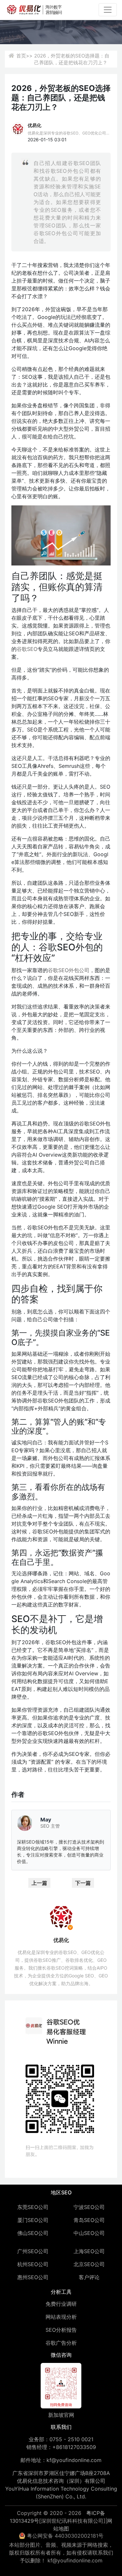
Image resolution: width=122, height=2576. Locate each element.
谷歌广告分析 (61, 2343)
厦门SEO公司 (33, 2220)
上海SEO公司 (89, 2251)
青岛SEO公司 (89, 2220)
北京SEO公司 (89, 2264)
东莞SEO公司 (33, 2207)
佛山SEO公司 (33, 2233)
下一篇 (83, 1883)
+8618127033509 (74, 2447)
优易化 (34, 125)
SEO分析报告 (61, 2330)
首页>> (24, 56)
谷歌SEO (27, 649)
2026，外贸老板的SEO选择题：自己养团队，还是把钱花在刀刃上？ (72, 59)
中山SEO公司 (89, 2233)
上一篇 (39, 1883)
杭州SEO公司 (33, 2264)
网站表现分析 (61, 2317)
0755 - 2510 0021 (71, 2439)
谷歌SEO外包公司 (69, 970)
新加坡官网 (61, 2415)
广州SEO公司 (33, 2251)
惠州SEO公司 (33, 2277)
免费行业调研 (61, 2304)
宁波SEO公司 (89, 2207)
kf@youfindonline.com (74, 2460)
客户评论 (89, 2277)
